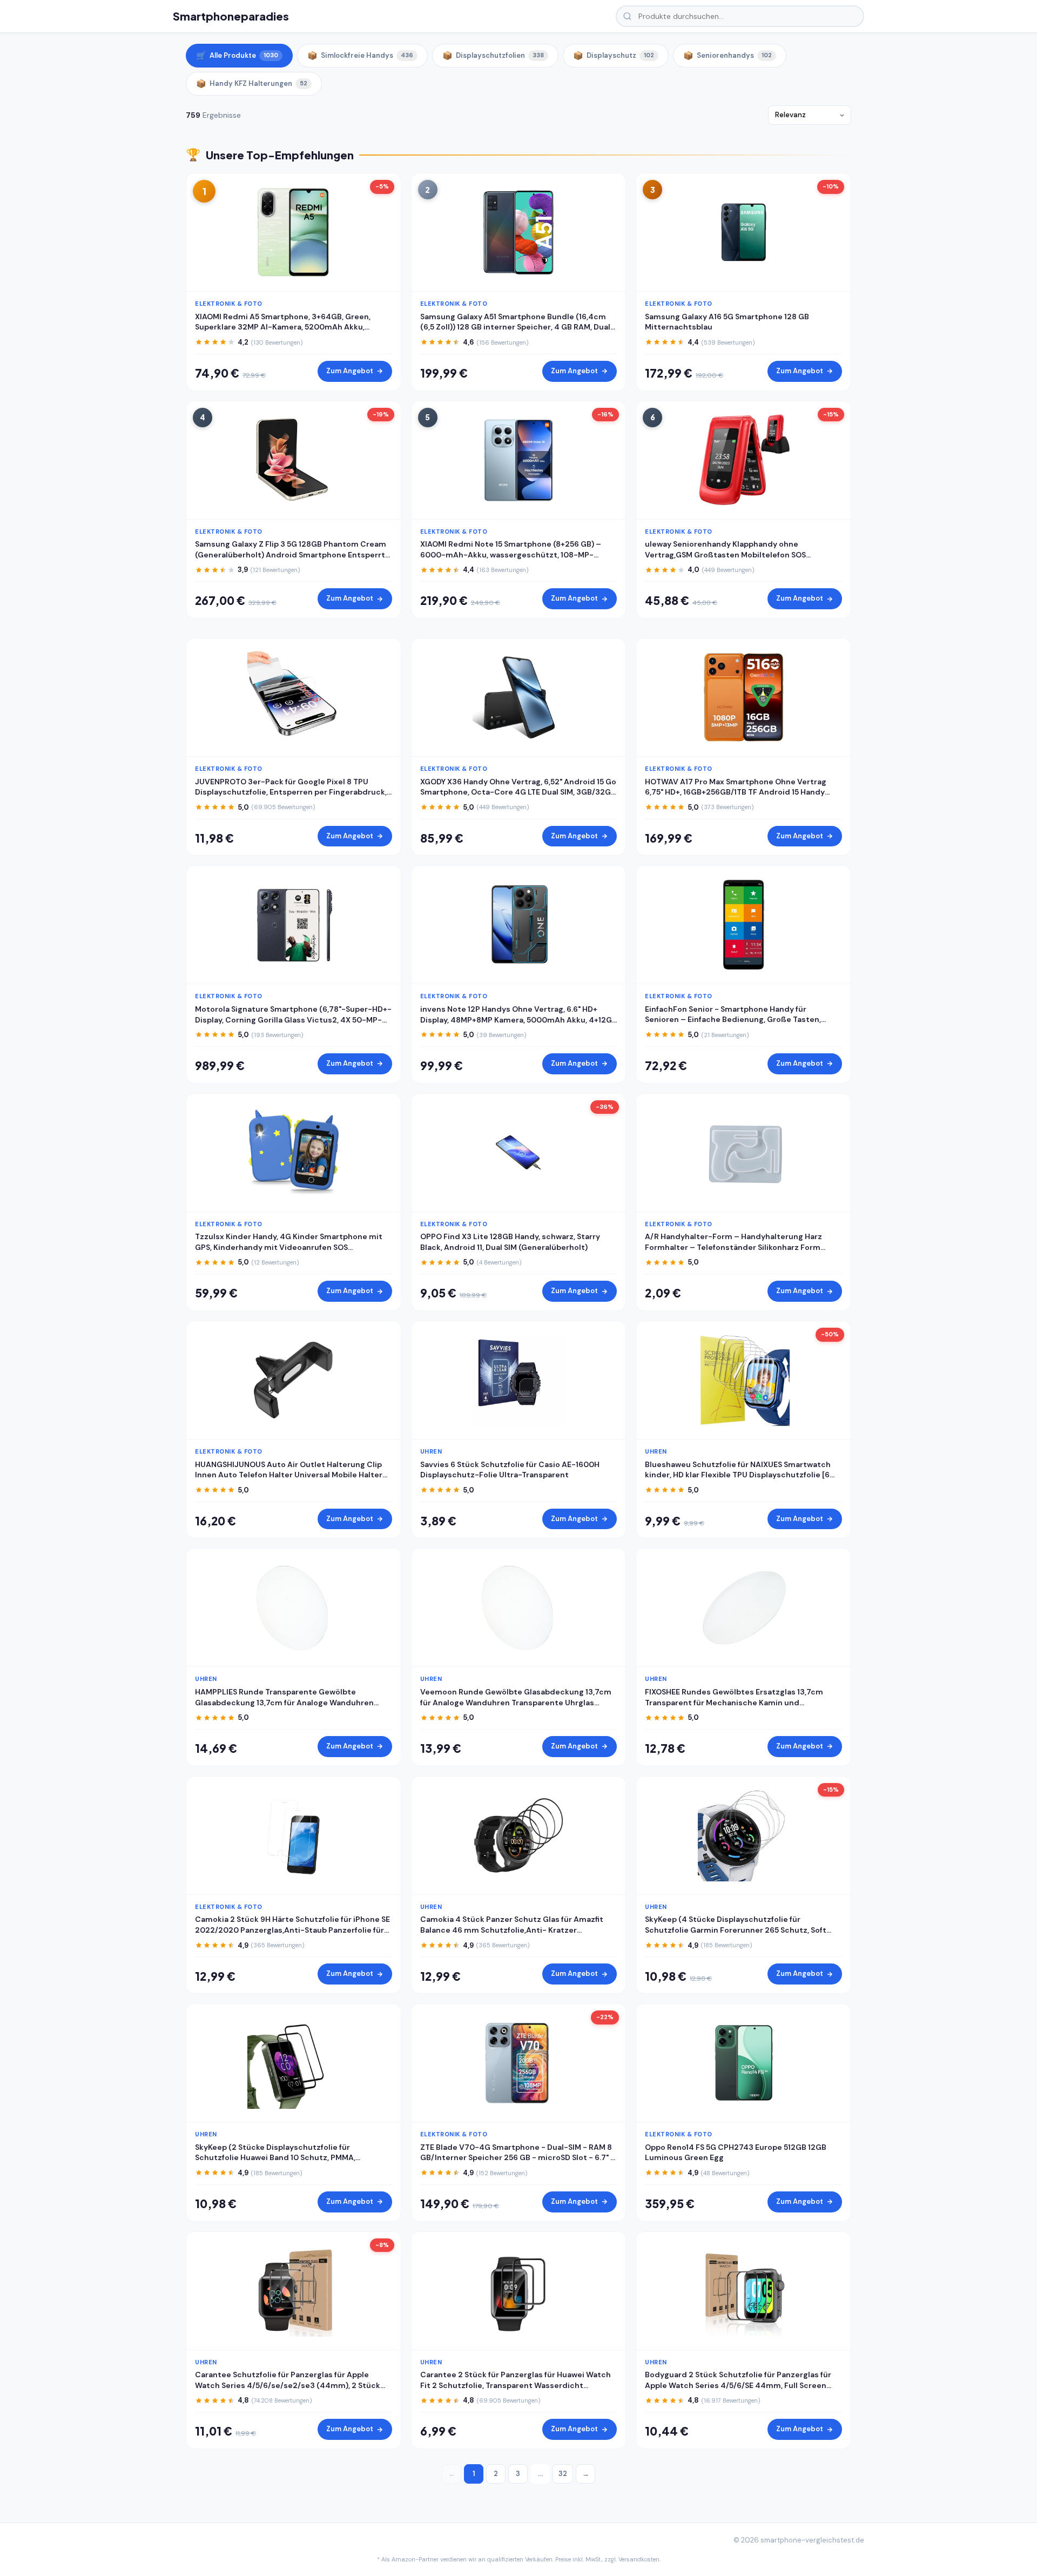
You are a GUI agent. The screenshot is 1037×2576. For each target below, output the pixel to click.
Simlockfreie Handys (360, 56)
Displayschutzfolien (493, 56)
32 (563, 2474)
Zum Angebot (350, 371)
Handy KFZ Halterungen (252, 84)
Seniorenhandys (728, 56)
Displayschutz (614, 56)
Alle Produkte (237, 56)
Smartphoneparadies (231, 16)
